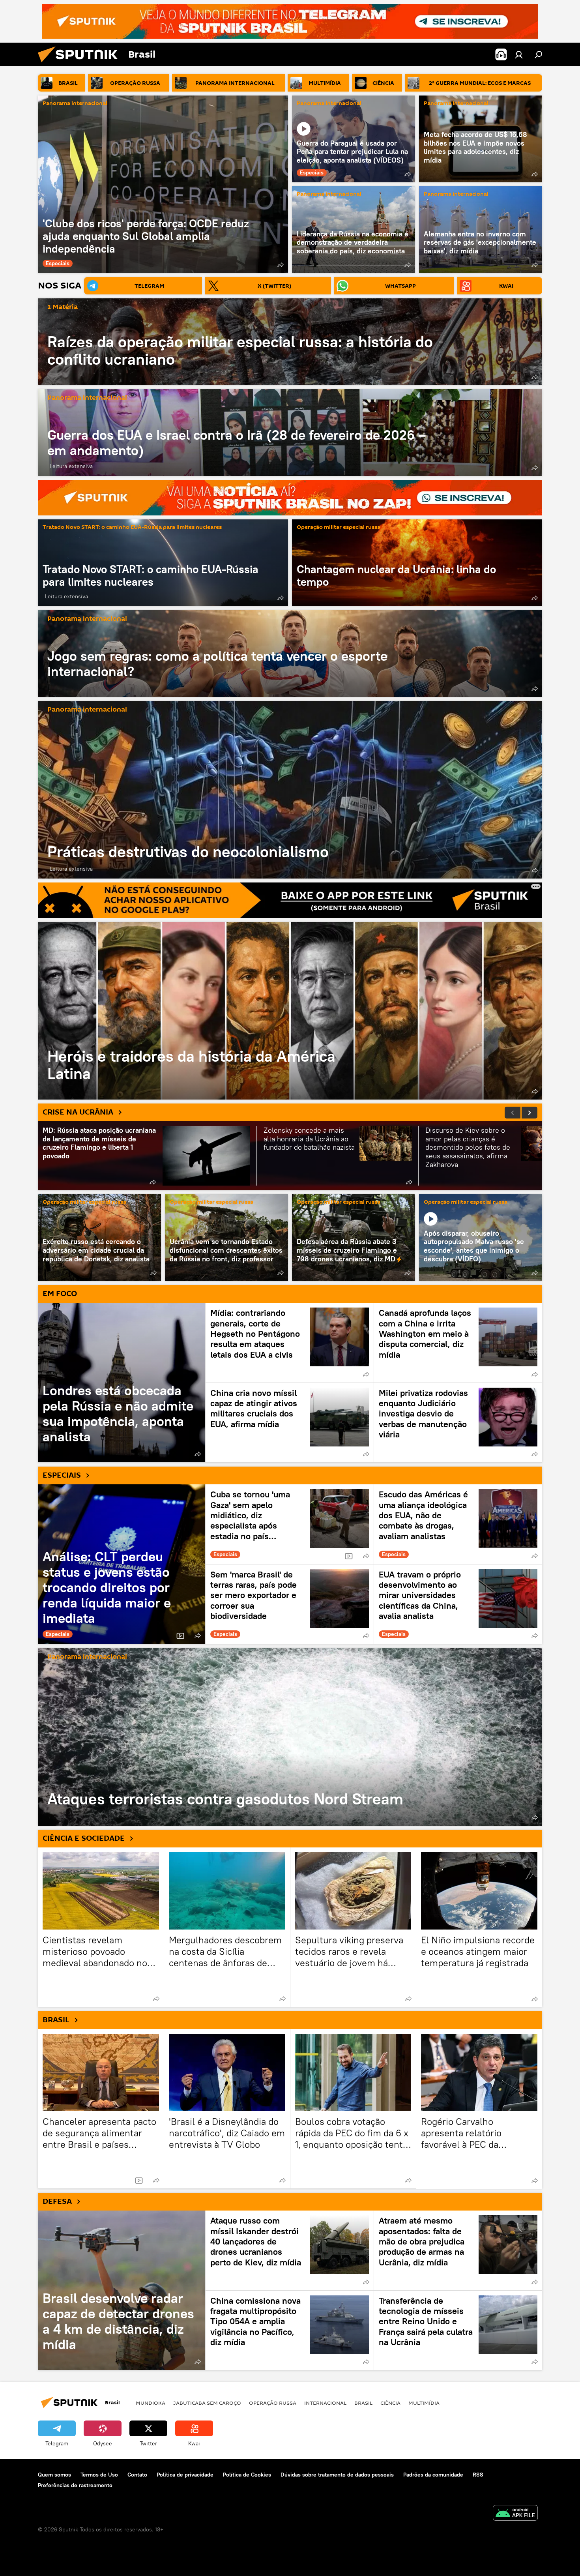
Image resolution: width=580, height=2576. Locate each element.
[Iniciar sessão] (519, 54)
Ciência (390, 2403)
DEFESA (57, 2201)
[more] (281, 265)
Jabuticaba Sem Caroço (207, 2403)
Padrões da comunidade (433, 2475)
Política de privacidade (185, 2475)
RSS (478, 2475)
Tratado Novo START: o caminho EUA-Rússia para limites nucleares (132, 527)
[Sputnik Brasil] (81, 64)
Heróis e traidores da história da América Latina (290, 1011)
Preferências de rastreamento (75, 2485)
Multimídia (424, 2403)
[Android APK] (515, 2514)
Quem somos (54, 2475)
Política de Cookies (247, 2475)
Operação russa (273, 2403)
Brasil (363, 2403)
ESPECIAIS (62, 1475)
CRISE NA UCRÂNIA (78, 1112)
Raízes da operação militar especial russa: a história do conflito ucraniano (240, 350)
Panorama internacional (75, 104)
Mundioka (151, 2403)
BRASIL (56, 2020)
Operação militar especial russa (339, 527)
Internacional (325, 2403)
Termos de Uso (99, 2475)
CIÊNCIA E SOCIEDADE (84, 1838)
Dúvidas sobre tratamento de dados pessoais (337, 2475)
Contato (137, 2475)
